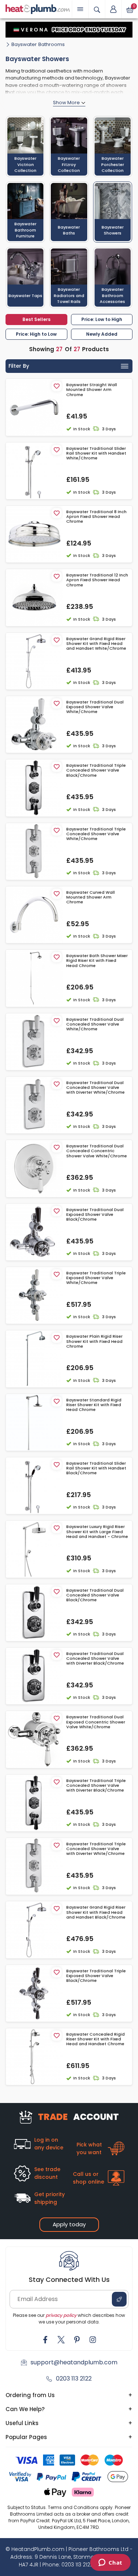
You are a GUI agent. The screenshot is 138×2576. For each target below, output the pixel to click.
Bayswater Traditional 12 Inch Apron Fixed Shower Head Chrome (97, 580)
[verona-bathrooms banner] (69, 30)
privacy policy (61, 2315)
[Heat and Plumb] (38, 9)
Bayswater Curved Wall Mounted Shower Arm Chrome (91, 897)
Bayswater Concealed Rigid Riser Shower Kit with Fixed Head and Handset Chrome (95, 2039)
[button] (113, 9)
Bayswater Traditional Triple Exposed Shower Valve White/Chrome (96, 1278)
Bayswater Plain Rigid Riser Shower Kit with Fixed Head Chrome (94, 1341)
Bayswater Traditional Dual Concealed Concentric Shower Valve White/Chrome (97, 1151)
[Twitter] (61, 2340)
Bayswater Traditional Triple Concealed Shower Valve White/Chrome (96, 834)
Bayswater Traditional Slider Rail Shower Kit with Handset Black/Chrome (96, 1468)
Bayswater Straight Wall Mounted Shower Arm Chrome (92, 390)
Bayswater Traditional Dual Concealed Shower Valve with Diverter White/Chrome (95, 1088)
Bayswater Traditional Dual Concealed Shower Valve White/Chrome (95, 1024)
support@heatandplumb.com (74, 2362)
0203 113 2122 (74, 2379)
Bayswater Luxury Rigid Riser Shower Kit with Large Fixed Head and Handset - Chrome (97, 1532)
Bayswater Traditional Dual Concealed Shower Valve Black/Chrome (95, 1595)
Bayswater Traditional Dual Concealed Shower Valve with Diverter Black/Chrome (95, 1659)
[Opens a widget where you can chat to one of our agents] (110, 2563)
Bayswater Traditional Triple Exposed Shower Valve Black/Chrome (96, 1976)
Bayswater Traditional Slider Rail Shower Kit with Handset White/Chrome (96, 454)
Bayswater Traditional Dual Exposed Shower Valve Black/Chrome (95, 1215)
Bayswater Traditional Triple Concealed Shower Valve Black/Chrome (96, 770)
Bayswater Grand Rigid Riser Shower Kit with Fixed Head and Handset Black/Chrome (96, 1912)
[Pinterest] (77, 2340)
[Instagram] (93, 2340)
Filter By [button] (19, 366)
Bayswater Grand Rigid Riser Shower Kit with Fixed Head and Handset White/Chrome (96, 644)
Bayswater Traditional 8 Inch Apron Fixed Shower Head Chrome (96, 517)
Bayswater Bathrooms (38, 44)
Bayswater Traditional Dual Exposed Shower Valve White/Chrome (95, 707)
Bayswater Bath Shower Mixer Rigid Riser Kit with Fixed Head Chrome (97, 961)
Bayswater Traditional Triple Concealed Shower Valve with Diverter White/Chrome (96, 1849)
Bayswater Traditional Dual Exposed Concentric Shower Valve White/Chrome (96, 1722)
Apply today (69, 2224)
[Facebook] (45, 2340)
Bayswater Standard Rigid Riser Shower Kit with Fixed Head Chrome (94, 1405)
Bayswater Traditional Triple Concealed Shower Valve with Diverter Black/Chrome (96, 1786)
